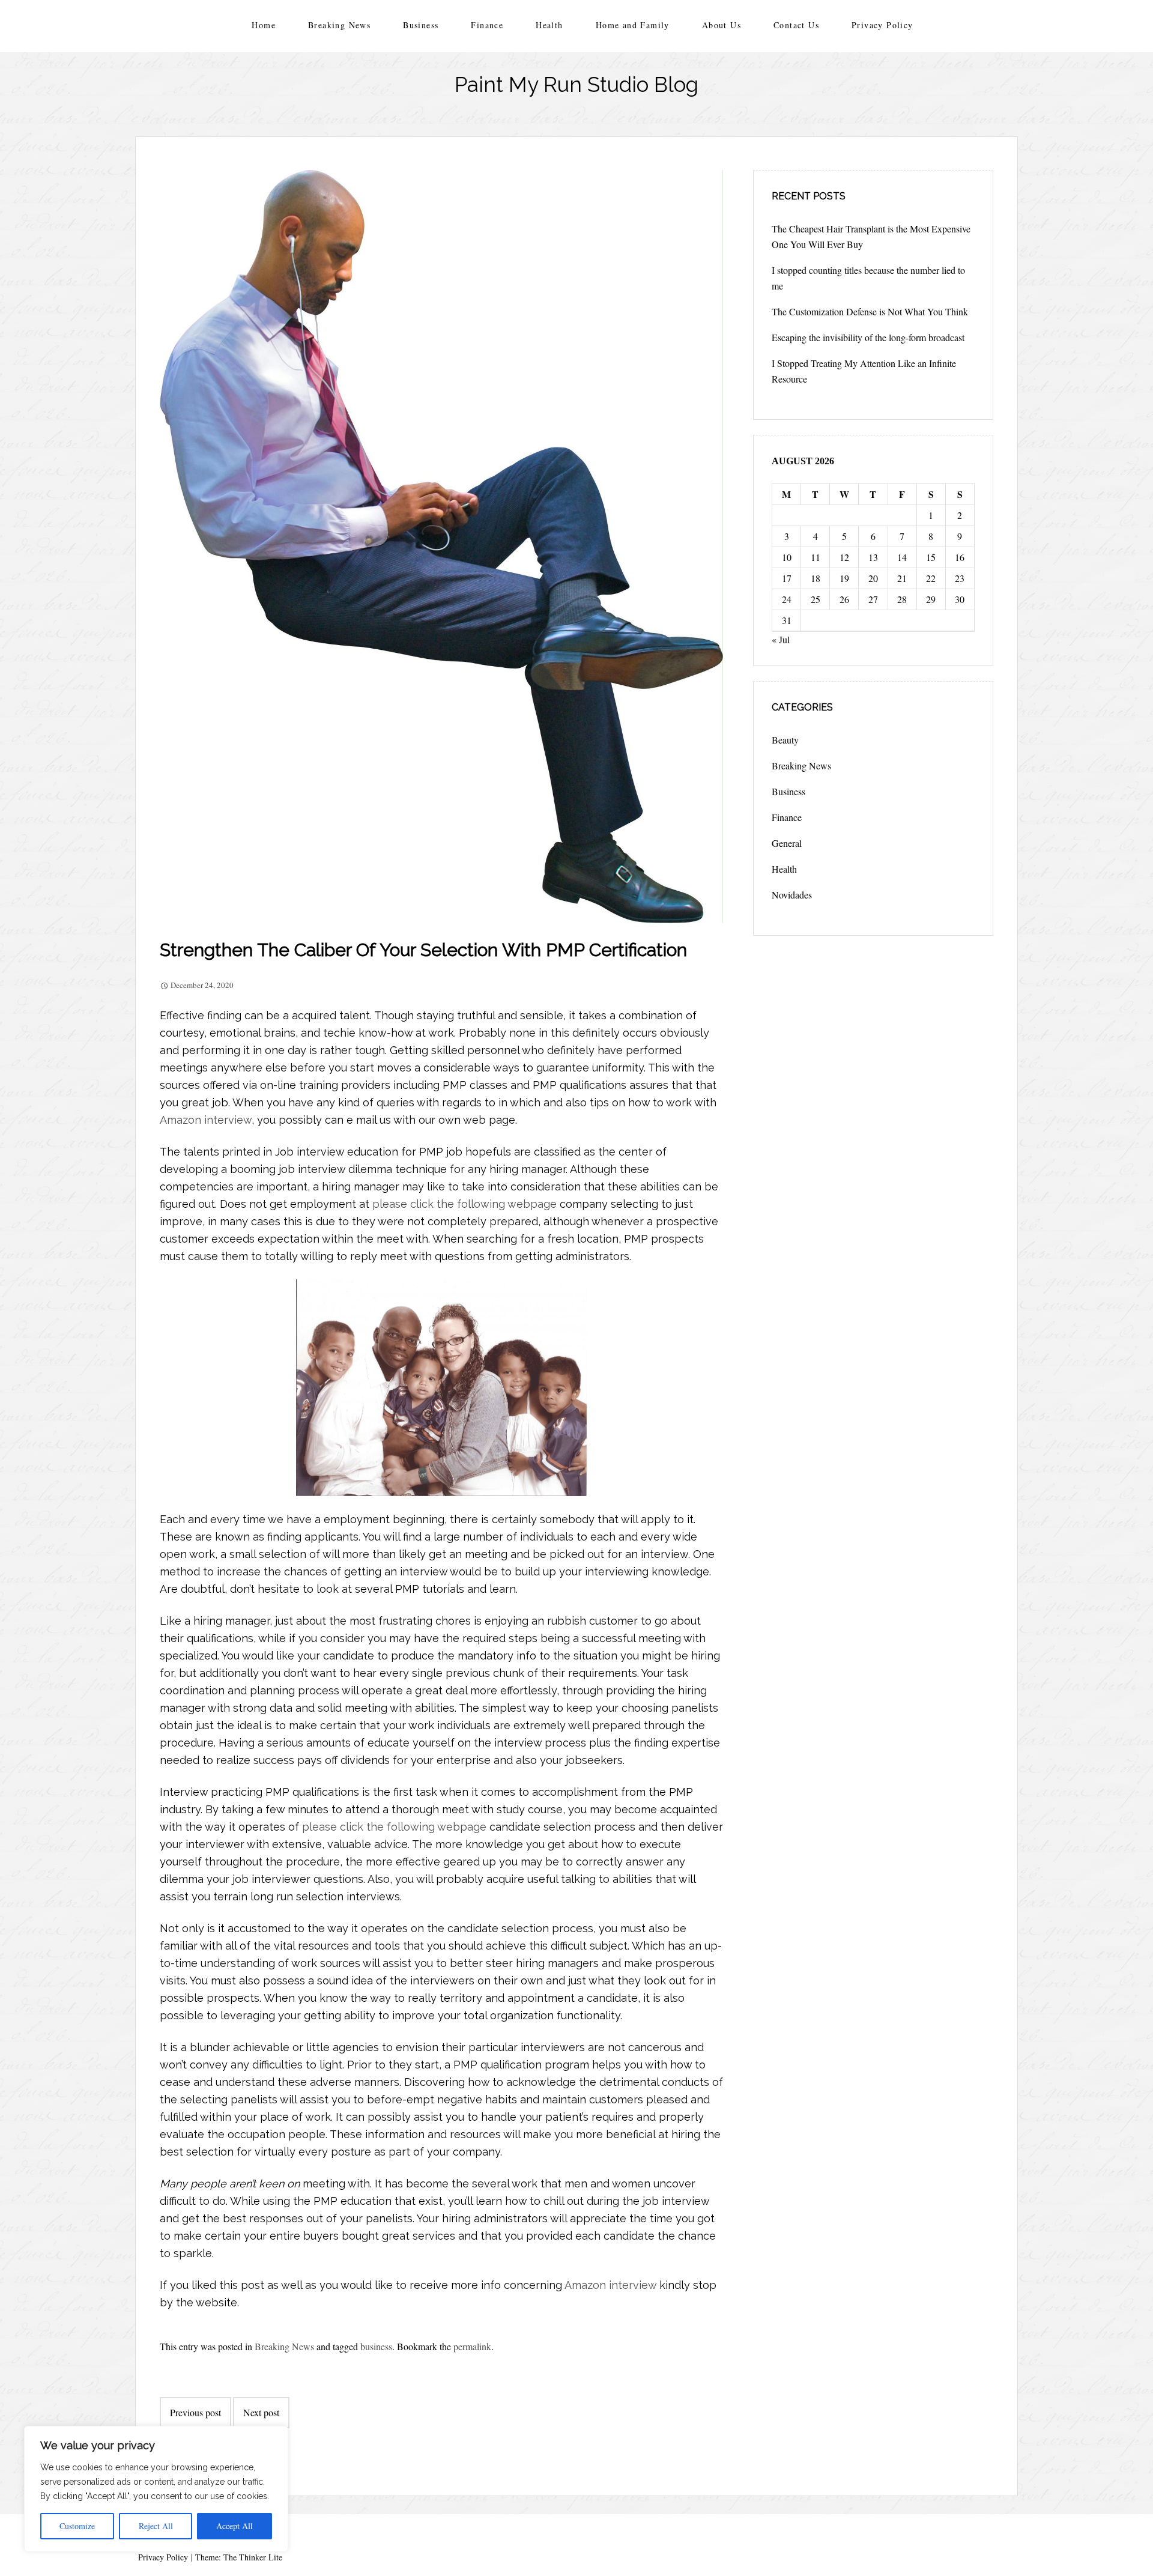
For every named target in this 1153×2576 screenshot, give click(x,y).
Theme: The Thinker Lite (239, 2557)
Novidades (792, 895)
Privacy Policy (882, 25)
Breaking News (339, 25)
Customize (77, 2526)
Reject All (156, 2526)
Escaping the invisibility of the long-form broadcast (868, 337)
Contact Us (796, 25)
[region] (156, 2489)
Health (549, 25)
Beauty (785, 740)
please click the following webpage (465, 1204)
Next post (261, 2412)
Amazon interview (206, 1120)
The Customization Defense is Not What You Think (870, 311)
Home (264, 25)
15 (931, 557)
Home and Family (633, 25)
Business (421, 25)
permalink (472, 2346)
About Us (722, 25)
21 (902, 578)
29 (931, 599)
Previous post (195, 2412)
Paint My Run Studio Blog (576, 84)
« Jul (781, 639)
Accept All (235, 2526)
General (787, 843)
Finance (487, 25)
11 (816, 557)
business (376, 2346)
